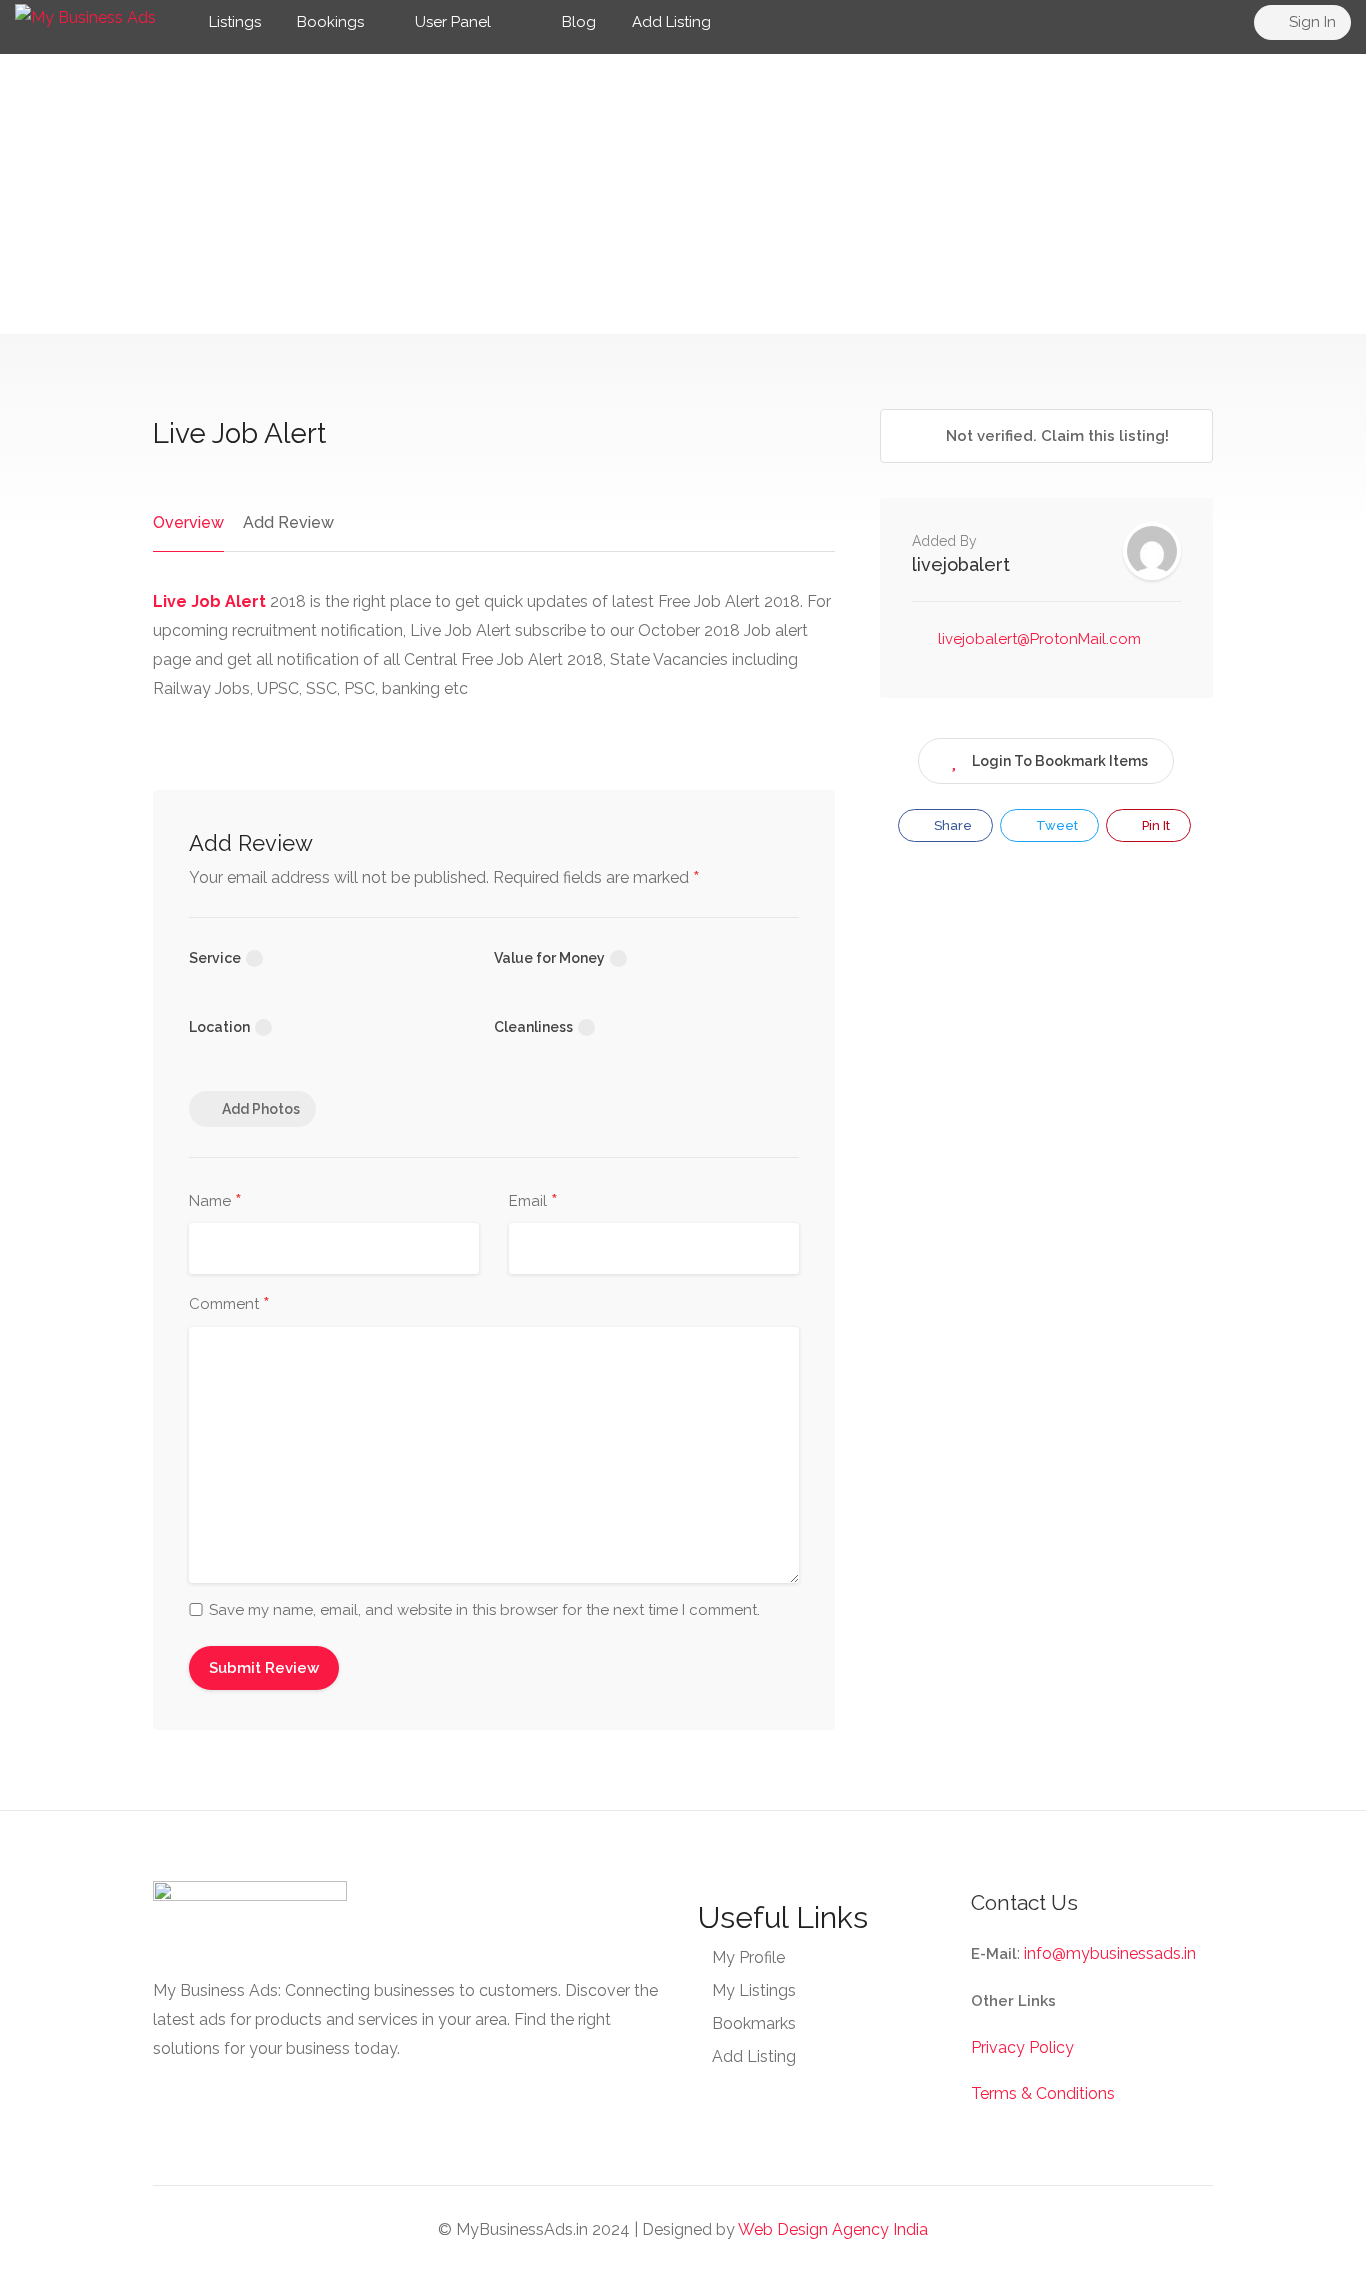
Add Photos (261, 1109)
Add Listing (671, 22)
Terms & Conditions (1043, 2093)
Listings (235, 22)
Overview (188, 522)
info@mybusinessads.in (1110, 1953)
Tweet (1055, 825)
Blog (577, 22)
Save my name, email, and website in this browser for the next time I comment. (484, 1610)
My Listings (754, 1990)
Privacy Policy (1022, 2047)
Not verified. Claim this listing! (1055, 436)
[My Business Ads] (85, 16)
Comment (229, 1305)
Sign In (1310, 22)
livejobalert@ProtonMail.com (1039, 639)
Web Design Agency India (833, 2229)
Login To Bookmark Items (1060, 761)
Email (533, 1202)
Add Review (288, 522)
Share (951, 825)
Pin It (1154, 825)
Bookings (330, 22)
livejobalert (961, 564)
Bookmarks (754, 2023)
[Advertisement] (683, 194)
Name (215, 1202)
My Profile (748, 1957)
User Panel (453, 22)
